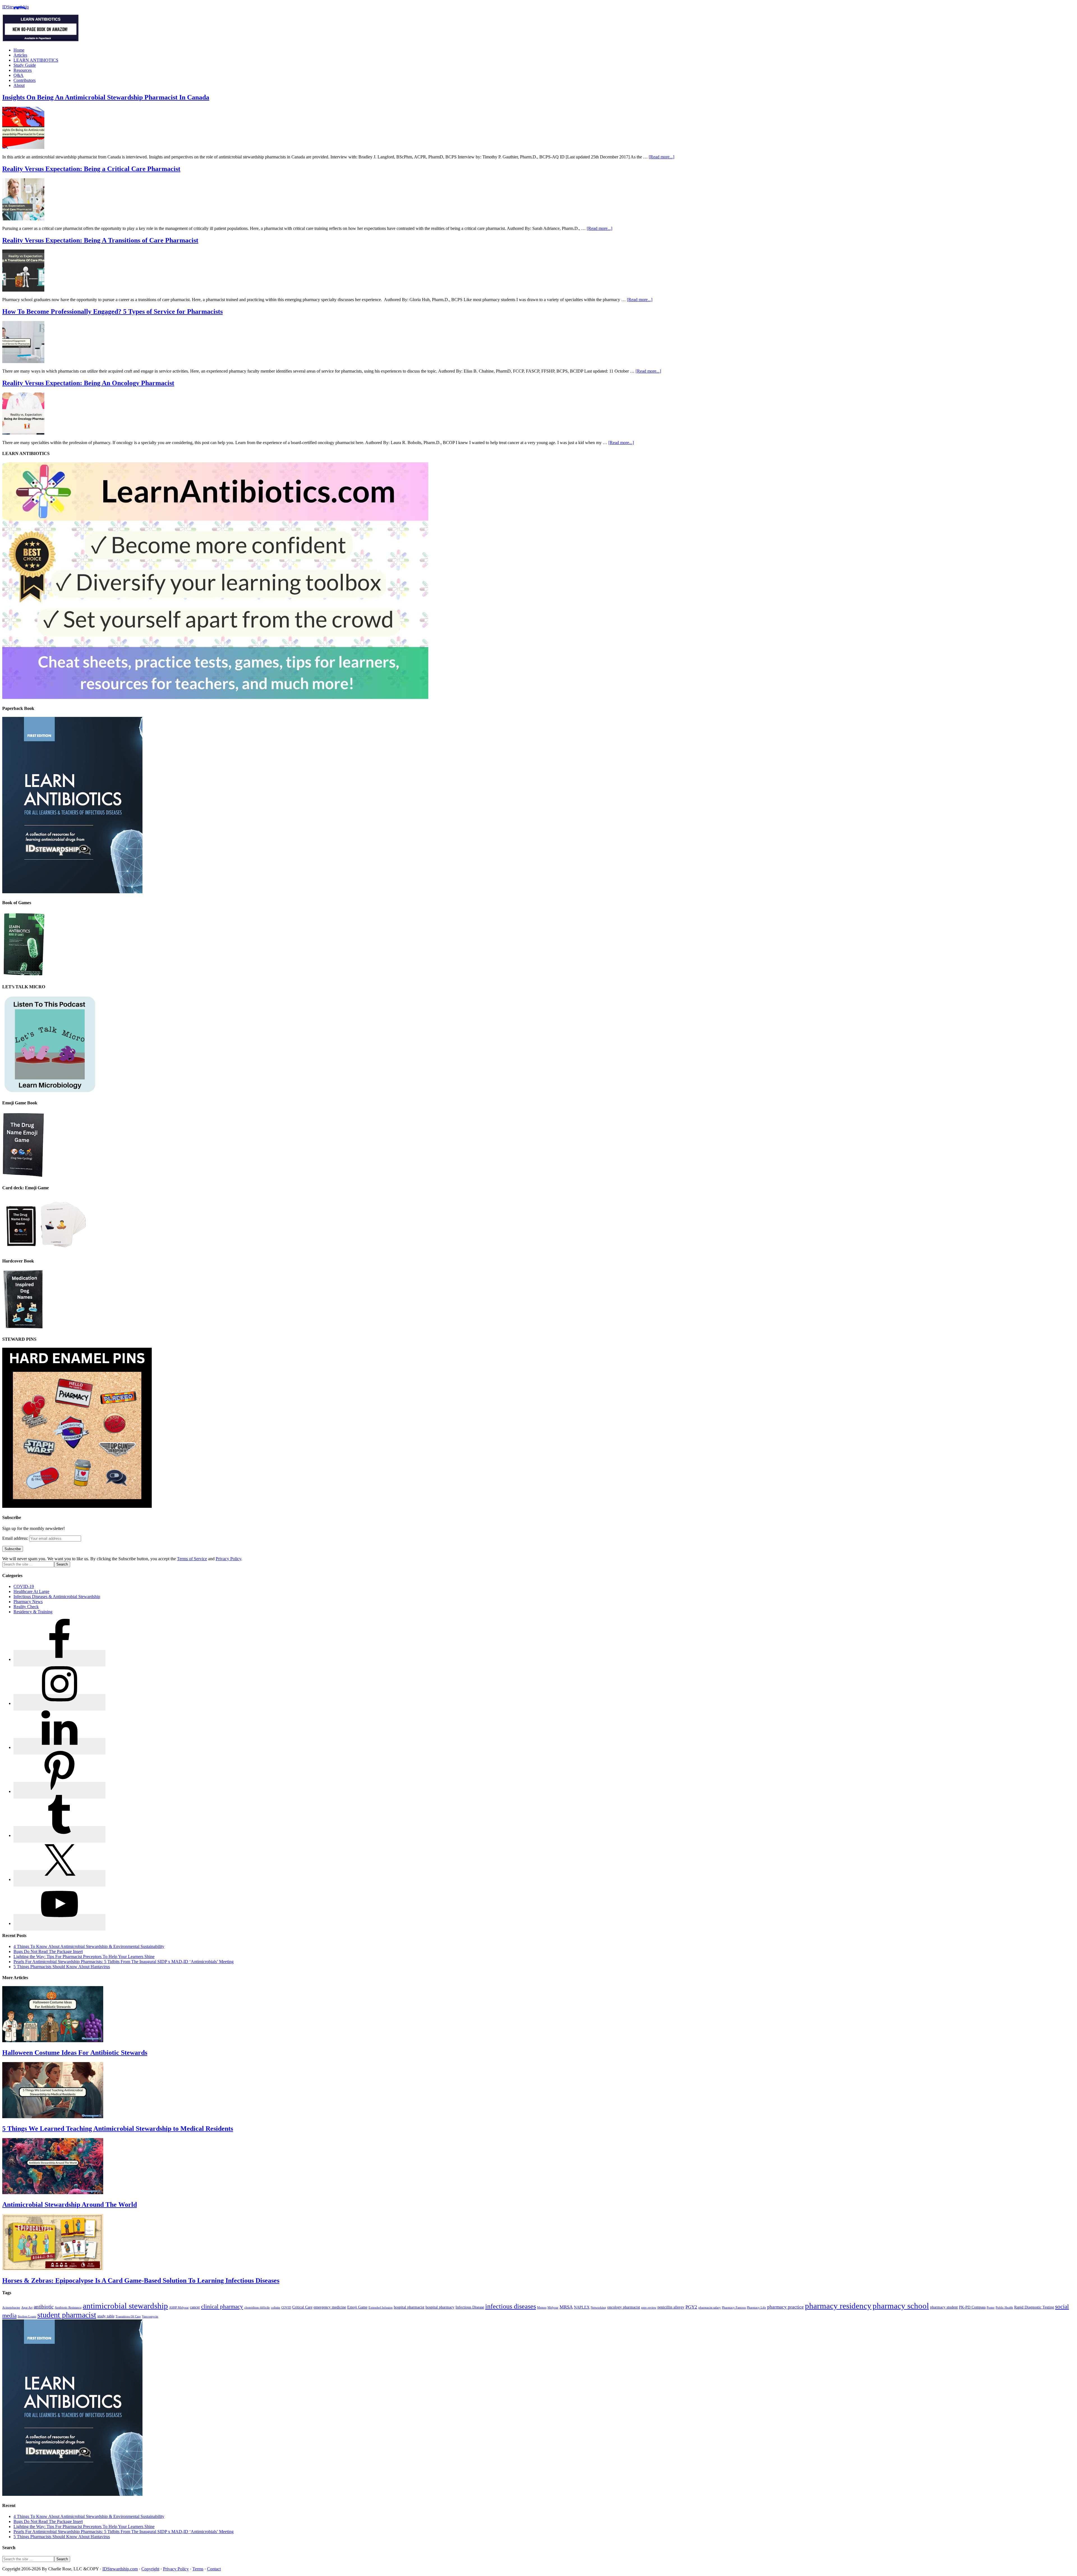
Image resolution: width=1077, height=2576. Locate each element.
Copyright (150, 2569)
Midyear (553, 2308)
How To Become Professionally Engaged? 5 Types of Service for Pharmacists (112, 311)
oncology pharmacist (624, 2307)
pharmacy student (944, 2307)
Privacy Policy (228, 1559)
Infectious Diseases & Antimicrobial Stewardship (57, 1597)
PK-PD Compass (972, 2307)
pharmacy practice (785, 2307)
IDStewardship (16, 7)
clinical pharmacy (222, 2307)
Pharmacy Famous (734, 2308)
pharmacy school (901, 2306)
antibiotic (44, 2307)
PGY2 (691, 2307)
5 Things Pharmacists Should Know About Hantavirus (62, 1967)
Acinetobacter (11, 2308)
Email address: (16, 1538)
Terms (198, 2569)
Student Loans (27, 2317)
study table (106, 2316)
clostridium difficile (257, 2308)
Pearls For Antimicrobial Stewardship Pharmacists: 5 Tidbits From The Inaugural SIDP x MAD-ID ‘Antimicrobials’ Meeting (124, 1962)
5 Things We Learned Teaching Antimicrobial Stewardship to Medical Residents (118, 2129)
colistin (276, 2308)
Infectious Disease (470, 2307)
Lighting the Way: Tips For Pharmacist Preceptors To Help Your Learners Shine (84, 1957)
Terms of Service (192, 1559)
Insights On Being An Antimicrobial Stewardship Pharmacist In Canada (106, 97)
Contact (214, 2569)
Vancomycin (150, 2317)
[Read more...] (661, 157)
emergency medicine (330, 2307)
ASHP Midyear (179, 2308)
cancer (195, 2307)
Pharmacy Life (756, 2308)
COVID (286, 2308)
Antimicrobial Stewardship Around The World (70, 2205)
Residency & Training (33, 1612)
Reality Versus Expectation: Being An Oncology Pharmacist (88, 383)
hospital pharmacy (440, 2307)
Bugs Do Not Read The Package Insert (48, 1951)
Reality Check (26, 1607)
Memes (542, 2308)
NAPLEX (582, 2307)
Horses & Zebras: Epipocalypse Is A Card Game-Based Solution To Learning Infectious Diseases (141, 2280)
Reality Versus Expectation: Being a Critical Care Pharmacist (91, 169)
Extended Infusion (381, 2308)
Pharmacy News (28, 1602)
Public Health (1004, 2308)
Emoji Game (357, 2307)
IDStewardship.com (120, 2569)
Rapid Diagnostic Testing (1034, 2307)
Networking (598, 2308)
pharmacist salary (710, 2308)
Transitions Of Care (128, 2317)
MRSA (566, 2307)
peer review (649, 2308)
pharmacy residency (838, 2306)
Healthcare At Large (31, 1591)
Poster (991, 2308)
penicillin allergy (671, 2307)
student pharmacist (67, 2315)
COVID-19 (24, 1586)
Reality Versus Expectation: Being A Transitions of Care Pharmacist (100, 240)
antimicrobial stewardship (125, 2306)
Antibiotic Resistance (68, 2308)
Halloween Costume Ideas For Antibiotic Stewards (75, 2053)
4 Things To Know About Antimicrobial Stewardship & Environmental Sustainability (89, 1946)
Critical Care (302, 2307)
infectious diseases (511, 2306)
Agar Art (27, 2308)
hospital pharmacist (409, 2307)
